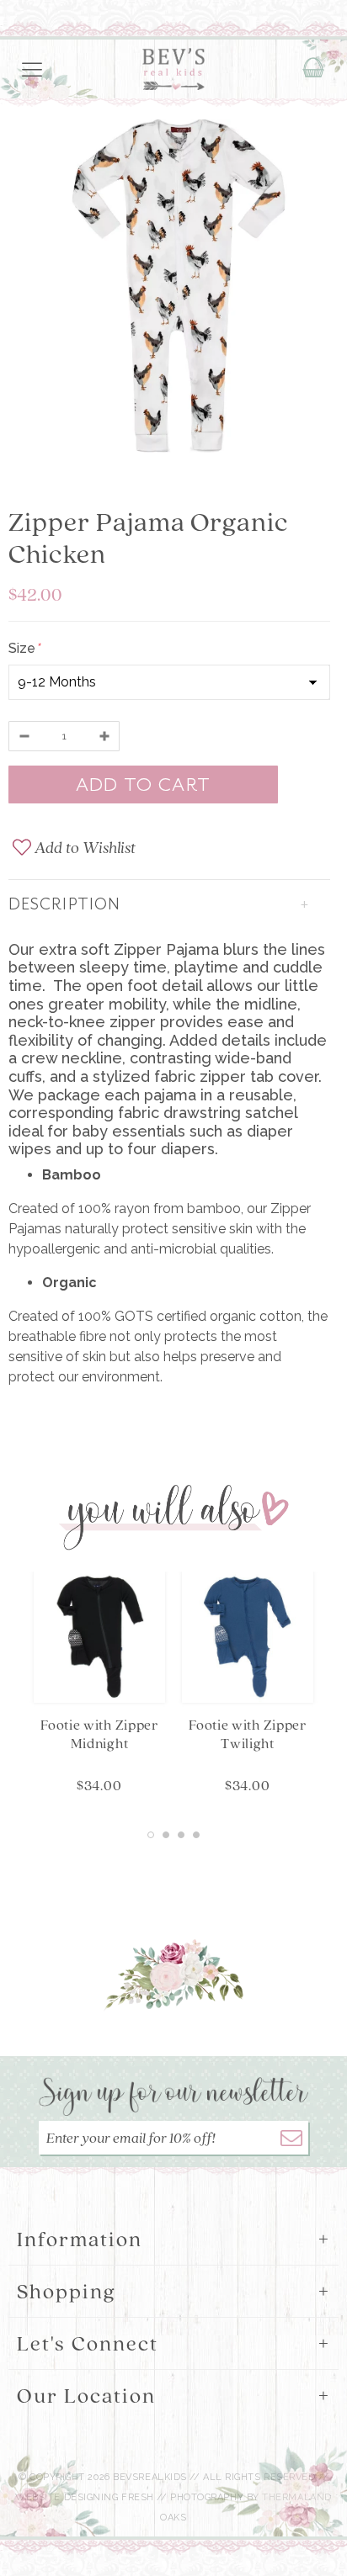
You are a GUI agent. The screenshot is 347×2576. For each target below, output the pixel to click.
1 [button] (151, 1835)
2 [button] (166, 1835)
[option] (173, 289)
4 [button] (196, 1835)
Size (24, 648)
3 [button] (181, 1835)
